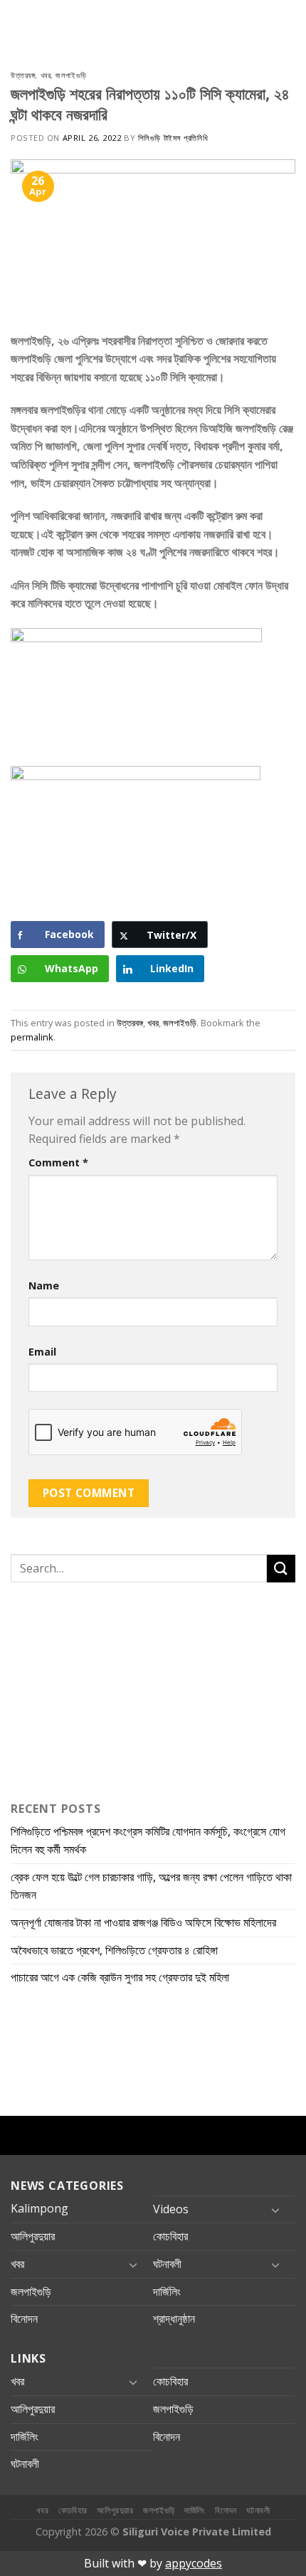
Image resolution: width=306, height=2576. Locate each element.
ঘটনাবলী (167, 2264)
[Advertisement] (100, 1688)
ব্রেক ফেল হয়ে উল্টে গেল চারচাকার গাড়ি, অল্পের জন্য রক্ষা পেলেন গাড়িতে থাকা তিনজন (151, 1886)
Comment (58, 1162)
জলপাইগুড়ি (71, 75)
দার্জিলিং (167, 2292)
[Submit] (281, 1569)
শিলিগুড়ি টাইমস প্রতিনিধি (173, 138)
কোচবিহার (170, 2236)
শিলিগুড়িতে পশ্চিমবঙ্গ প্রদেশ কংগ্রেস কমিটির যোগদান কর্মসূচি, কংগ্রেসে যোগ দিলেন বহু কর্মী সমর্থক (148, 1841)
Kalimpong (39, 2208)
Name (44, 1286)
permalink (32, 1037)
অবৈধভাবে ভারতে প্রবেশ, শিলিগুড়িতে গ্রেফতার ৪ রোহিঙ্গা (114, 1950)
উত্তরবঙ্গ (23, 75)
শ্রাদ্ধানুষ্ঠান (174, 2319)
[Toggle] (275, 2210)
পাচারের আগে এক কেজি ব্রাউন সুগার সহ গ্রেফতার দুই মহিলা (120, 1977)
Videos (171, 2209)
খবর (46, 75)
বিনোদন (24, 2319)
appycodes (194, 2563)
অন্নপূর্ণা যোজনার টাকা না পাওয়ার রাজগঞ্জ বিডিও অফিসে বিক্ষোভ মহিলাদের (143, 1922)
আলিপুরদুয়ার (33, 2236)
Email (42, 1352)
